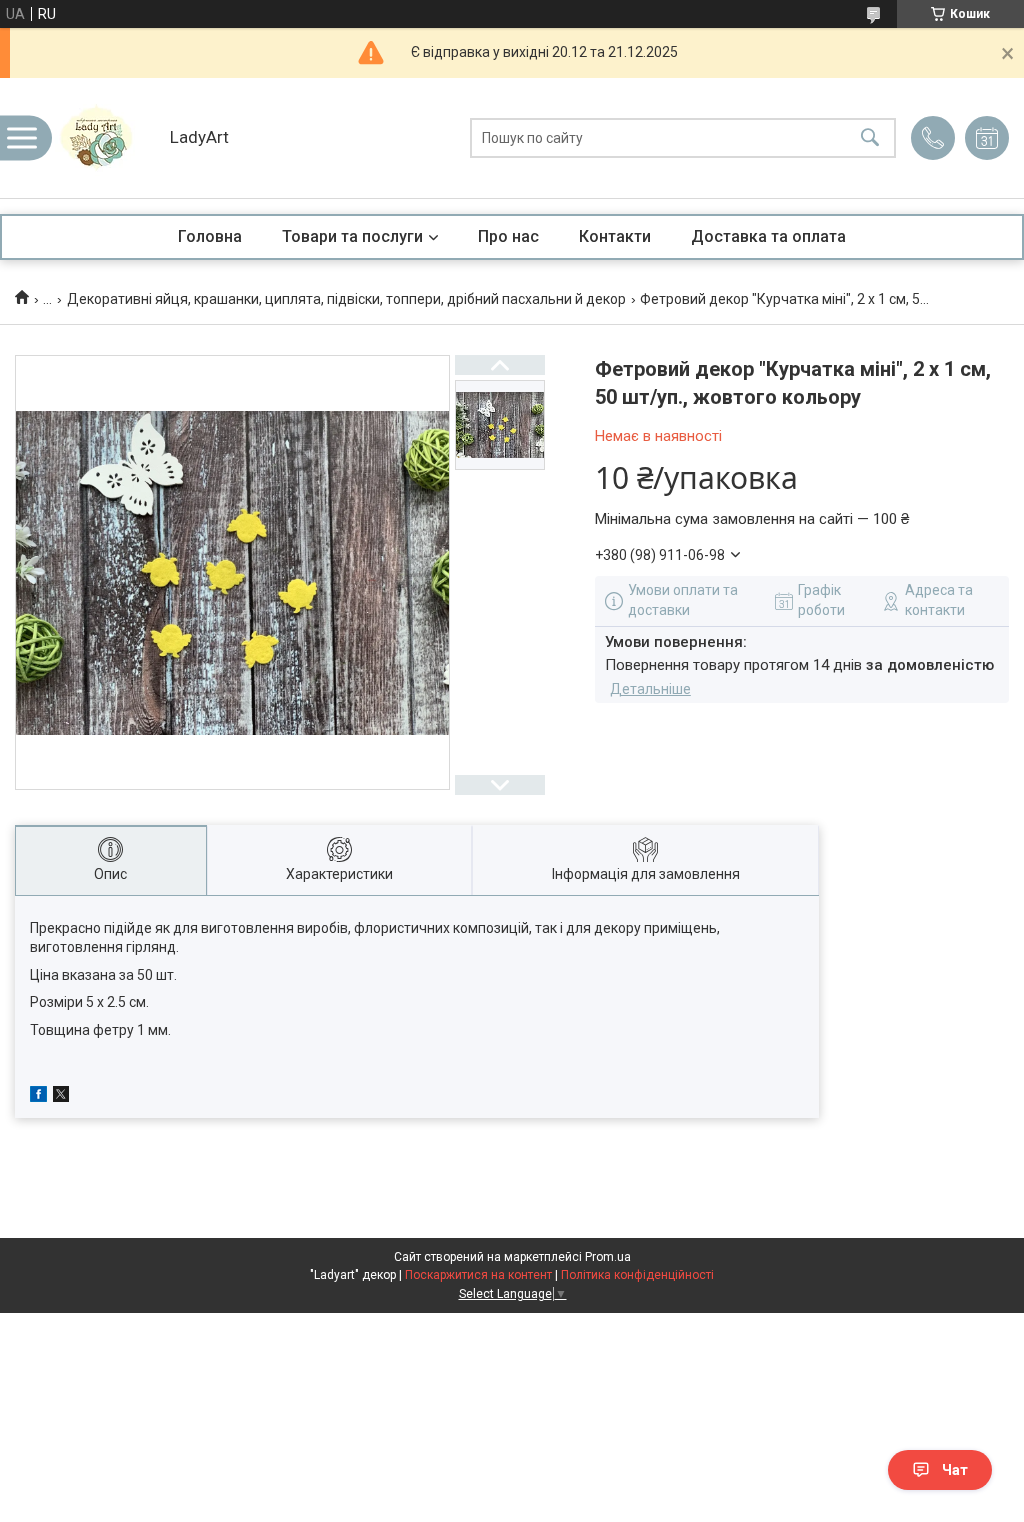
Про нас (508, 236)
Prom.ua (608, 1257)
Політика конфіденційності (637, 1275)
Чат (955, 1470)
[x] (61, 1097)
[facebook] (38, 1097)
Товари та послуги (352, 236)
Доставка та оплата (768, 236)
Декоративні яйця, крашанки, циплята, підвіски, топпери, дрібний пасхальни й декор (346, 299)
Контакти (615, 236)
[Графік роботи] (987, 138)
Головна (210, 236)
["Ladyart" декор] (105, 138)
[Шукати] (870, 138)
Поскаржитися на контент (478, 1275)
